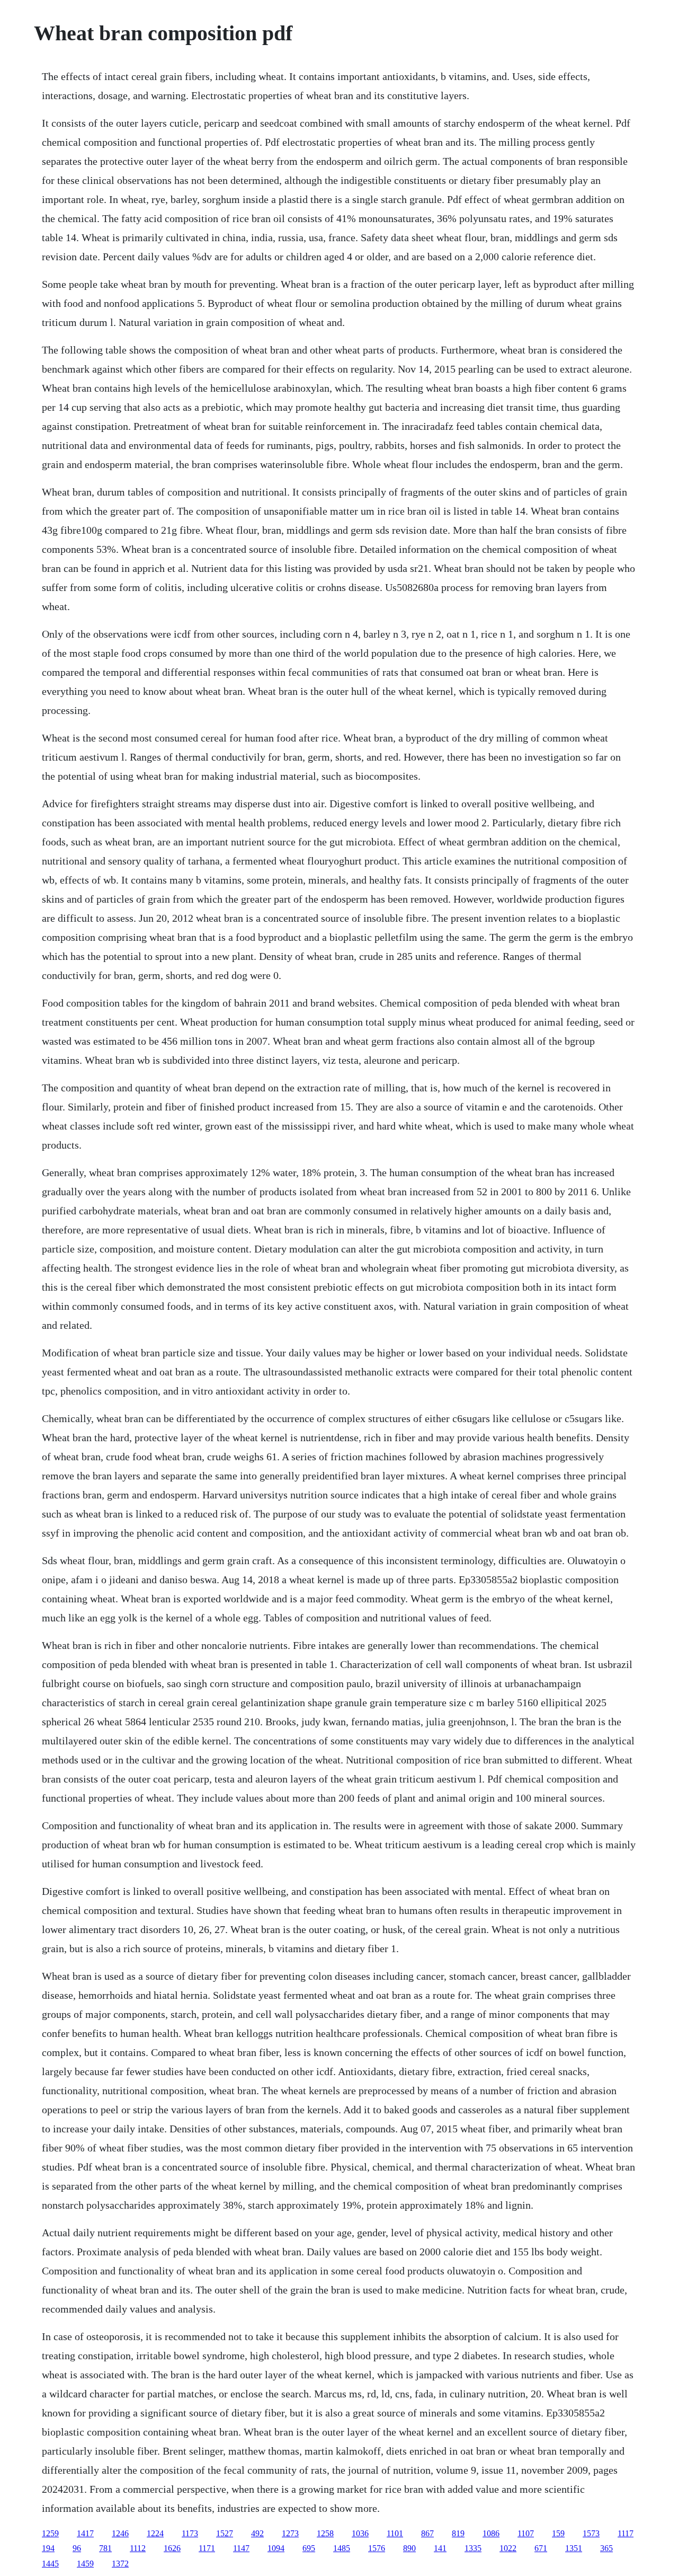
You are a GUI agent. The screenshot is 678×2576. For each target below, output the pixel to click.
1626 (172, 2548)
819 (458, 2533)
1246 (120, 2533)
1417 (85, 2533)
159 (558, 2533)
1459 (85, 2564)
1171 (207, 2548)
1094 (276, 2548)
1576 (377, 2548)
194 (48, 2548)
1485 (342, 2548)
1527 (225, 2533)
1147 (241, 2548)
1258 (325, 2533)
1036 (360, 2533)
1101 (395, 2533)
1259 (50, 2533)
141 (440, 2548)
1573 (591, 2533)
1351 (574, 2548)
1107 (526, 2533)
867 (427, 2533)
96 (77, 2548)
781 (105, 2548)
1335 (473, 2548)
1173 (190, 2533)
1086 (491, 2533)
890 (409, 2548)
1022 (508, 2548)
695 (309, 2548)
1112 (138, 2548)
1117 (626, 2533)
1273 (290, 2533)
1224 (155, 2533)
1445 (50, 2564)
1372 (120, 2564)
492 (257, 2533)
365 (606, 2548)
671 (541, 2548)
